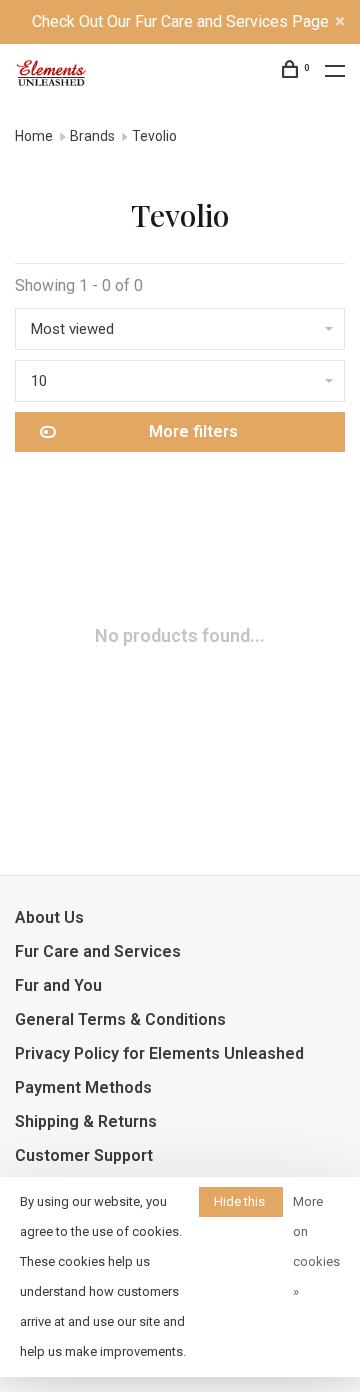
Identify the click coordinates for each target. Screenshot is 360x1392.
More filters (193, 431)
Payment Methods (83, 1087)
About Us (49, 917)
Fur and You (58, 985)
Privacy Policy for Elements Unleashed (159, 1053)
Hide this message (241, 1205)
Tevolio (154, 136)
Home (34, 136)
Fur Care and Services (98, 951)
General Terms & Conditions (120, 1019)
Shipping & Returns (86, 1121)
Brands (92, 136)
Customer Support (84, 1155)
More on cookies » (316, 1246)
